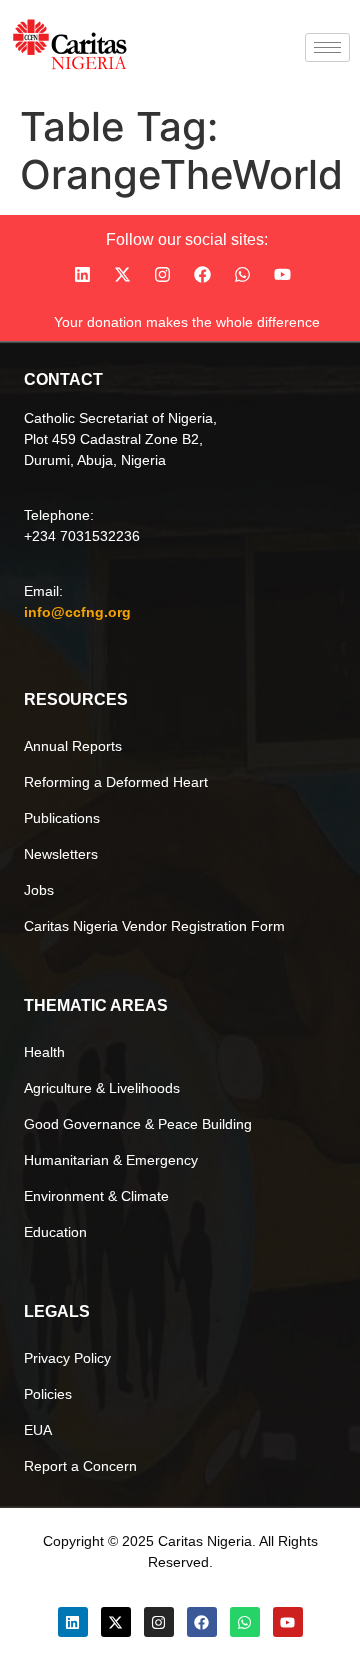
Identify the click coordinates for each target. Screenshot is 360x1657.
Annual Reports (73, 746)
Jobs (39, 890)
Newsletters (61, 854)
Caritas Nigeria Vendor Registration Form (154, 926)
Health (44, 1052)
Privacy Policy (67, 1358)
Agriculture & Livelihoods (102, 1088)
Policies (48, 1394)
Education (55, 1232)
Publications (62, 818)
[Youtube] (282, 275)
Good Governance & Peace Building (138, 1124)
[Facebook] (202, 275)
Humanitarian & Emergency (111, 1160)
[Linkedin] (82, 275)
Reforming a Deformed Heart (116, 782)
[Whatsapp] (242, 275)
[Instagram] (162, 275)
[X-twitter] (122, 275)
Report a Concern (80, 1466)
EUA (38, 1430)
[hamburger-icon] (327, 47)
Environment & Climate (96, 1196)
